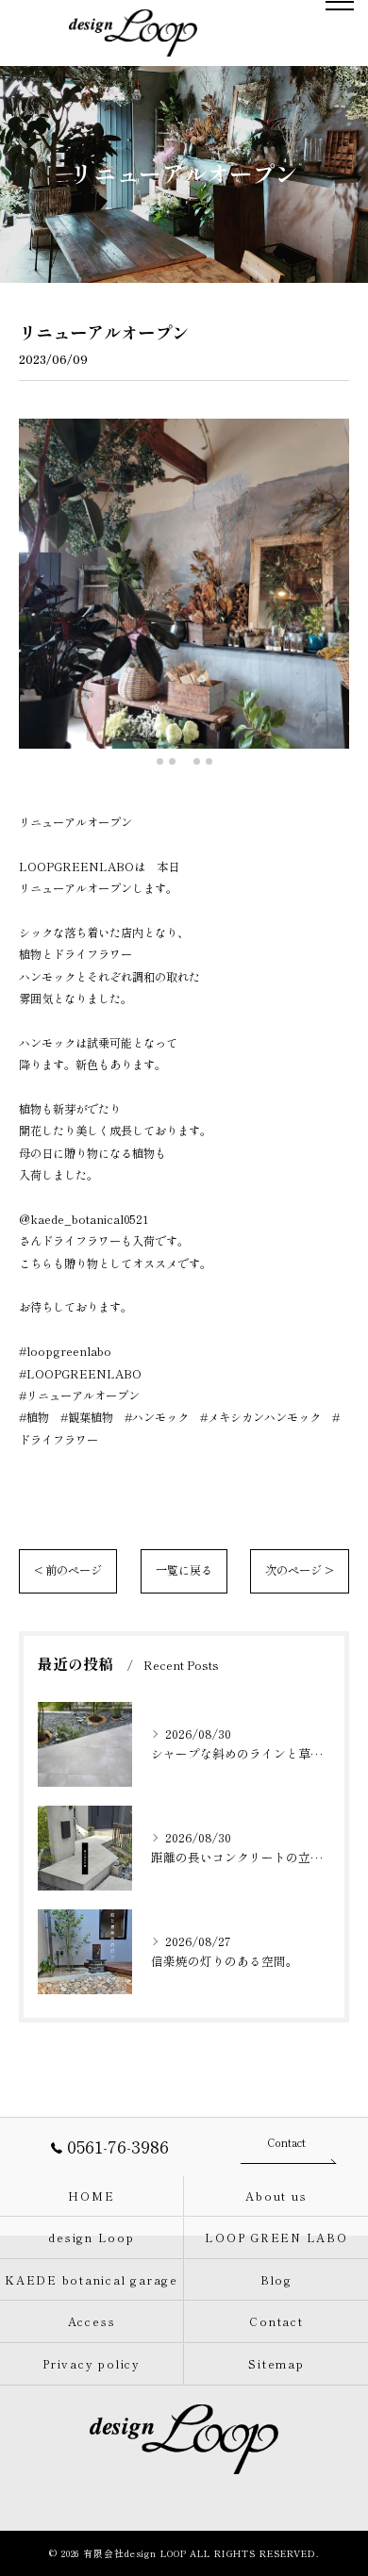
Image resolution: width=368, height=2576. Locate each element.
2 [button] (172, 761)
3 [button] (184, 761)
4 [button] (197, 761)
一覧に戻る (184, 1570)
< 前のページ (68, 1570)
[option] (184, 584)
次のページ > (300, 1570)
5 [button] (209, 761)
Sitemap (276, 2363)
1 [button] (160, 761)
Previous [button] (38, 591)
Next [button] (330, 591)
